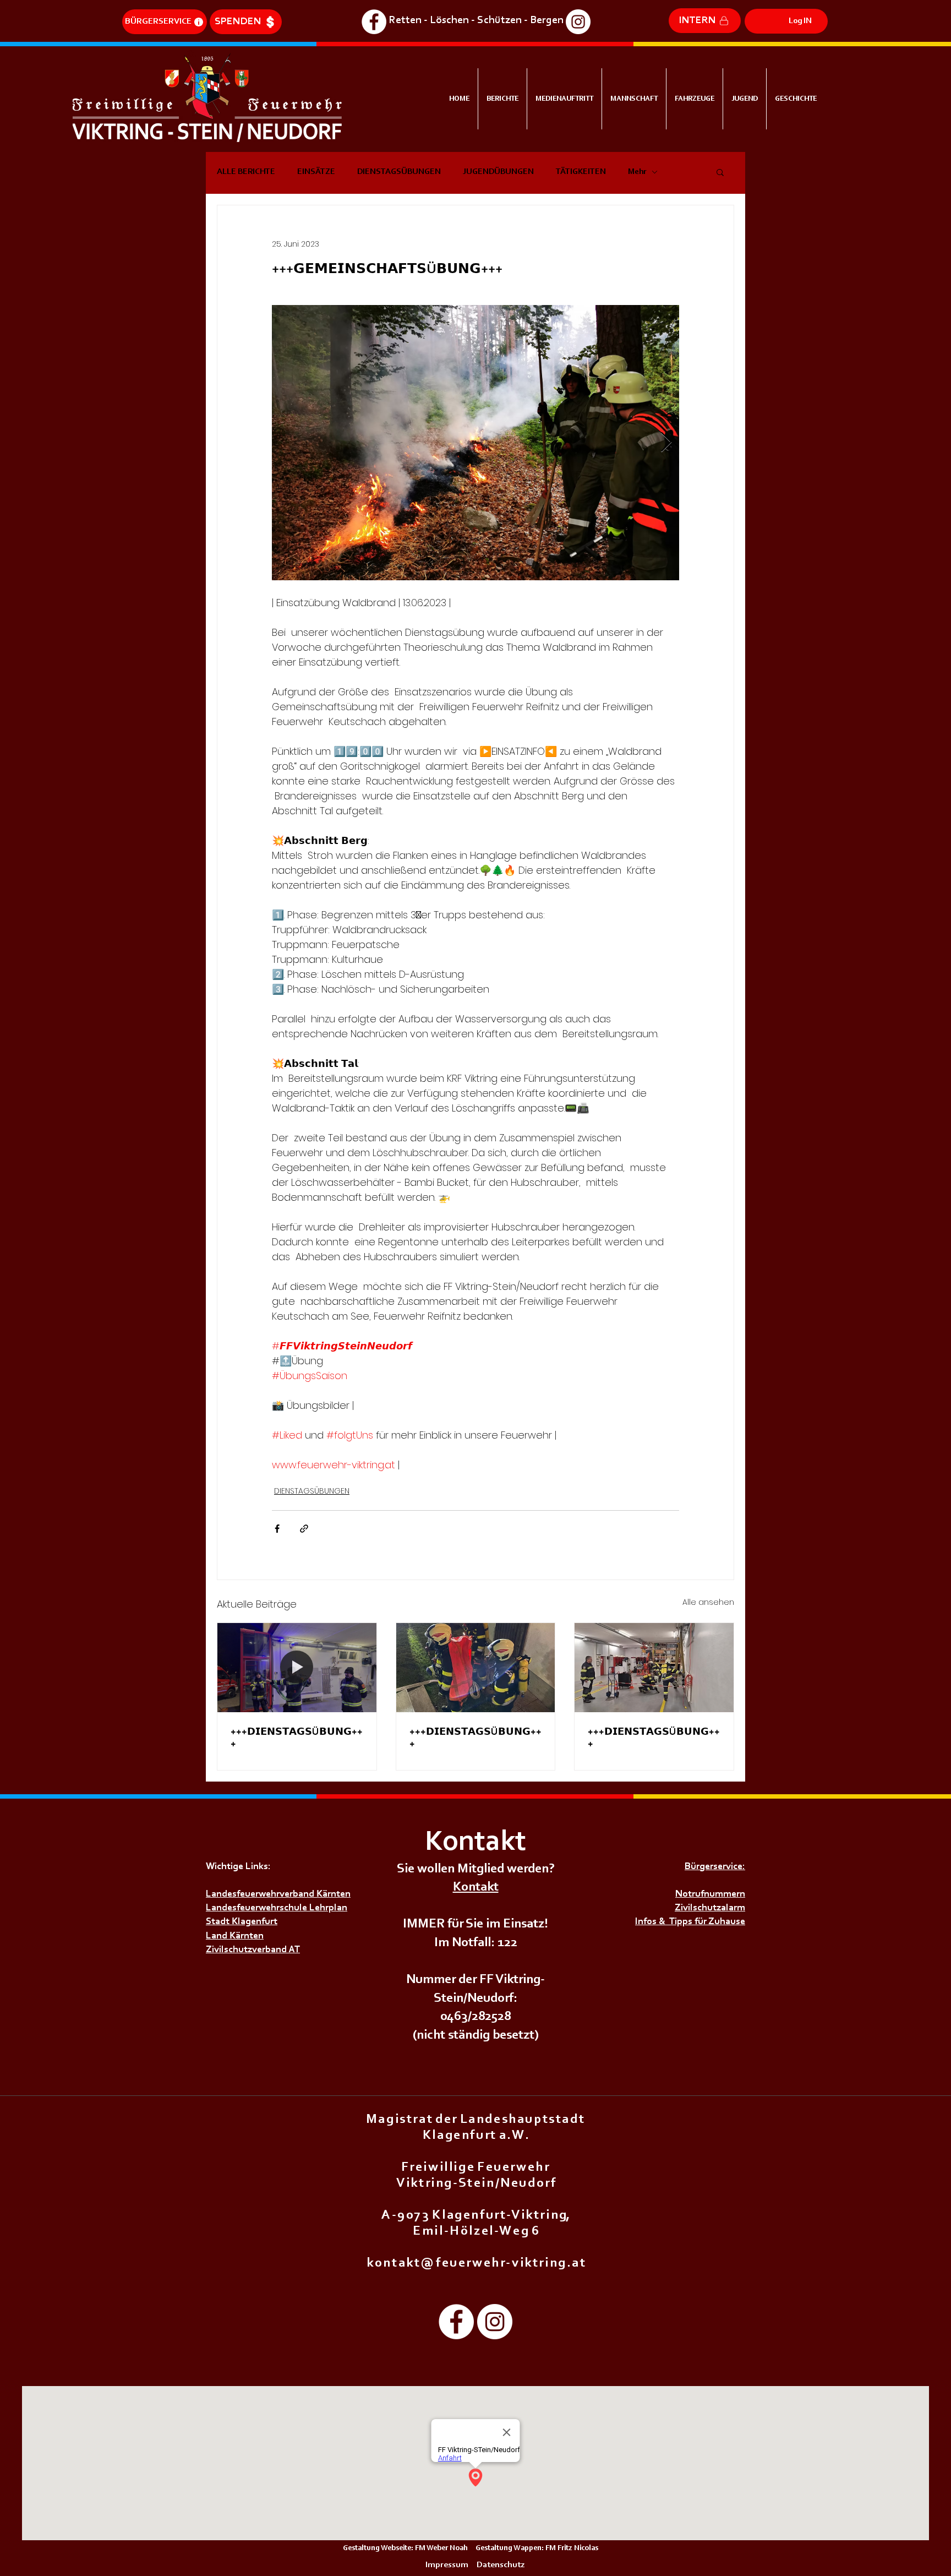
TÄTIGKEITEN (581, 172)
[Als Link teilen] (304, 1529)
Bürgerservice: (715, 1867)
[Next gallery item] (666, 443)
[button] (720, 172)
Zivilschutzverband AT (253, 1950)
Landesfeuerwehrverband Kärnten (278, 1894)
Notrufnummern (710, 1894)
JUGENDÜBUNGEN (498, 172)
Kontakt (476, 1887)
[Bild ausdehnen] (475, 443)
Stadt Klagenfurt (242, 1922)
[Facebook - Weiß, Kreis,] (374, 22)
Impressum (447, 2565)
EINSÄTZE (316, 172)
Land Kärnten (235, 1936)
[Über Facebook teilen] (277, 1529)
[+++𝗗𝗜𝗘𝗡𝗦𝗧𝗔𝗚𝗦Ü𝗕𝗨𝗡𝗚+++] (297, 1668)
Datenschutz (501, 2565)
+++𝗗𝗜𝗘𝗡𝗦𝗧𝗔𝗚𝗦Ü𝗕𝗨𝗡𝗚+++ (297, 1739)
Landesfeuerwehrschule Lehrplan (277, 1908)
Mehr (637, 172)
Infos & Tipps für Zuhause (690, 1922)
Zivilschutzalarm (710, 1908)
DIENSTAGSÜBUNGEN (399, 172)
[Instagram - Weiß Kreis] (578, 22)
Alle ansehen (708, 1602)
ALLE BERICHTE (246, 172)
